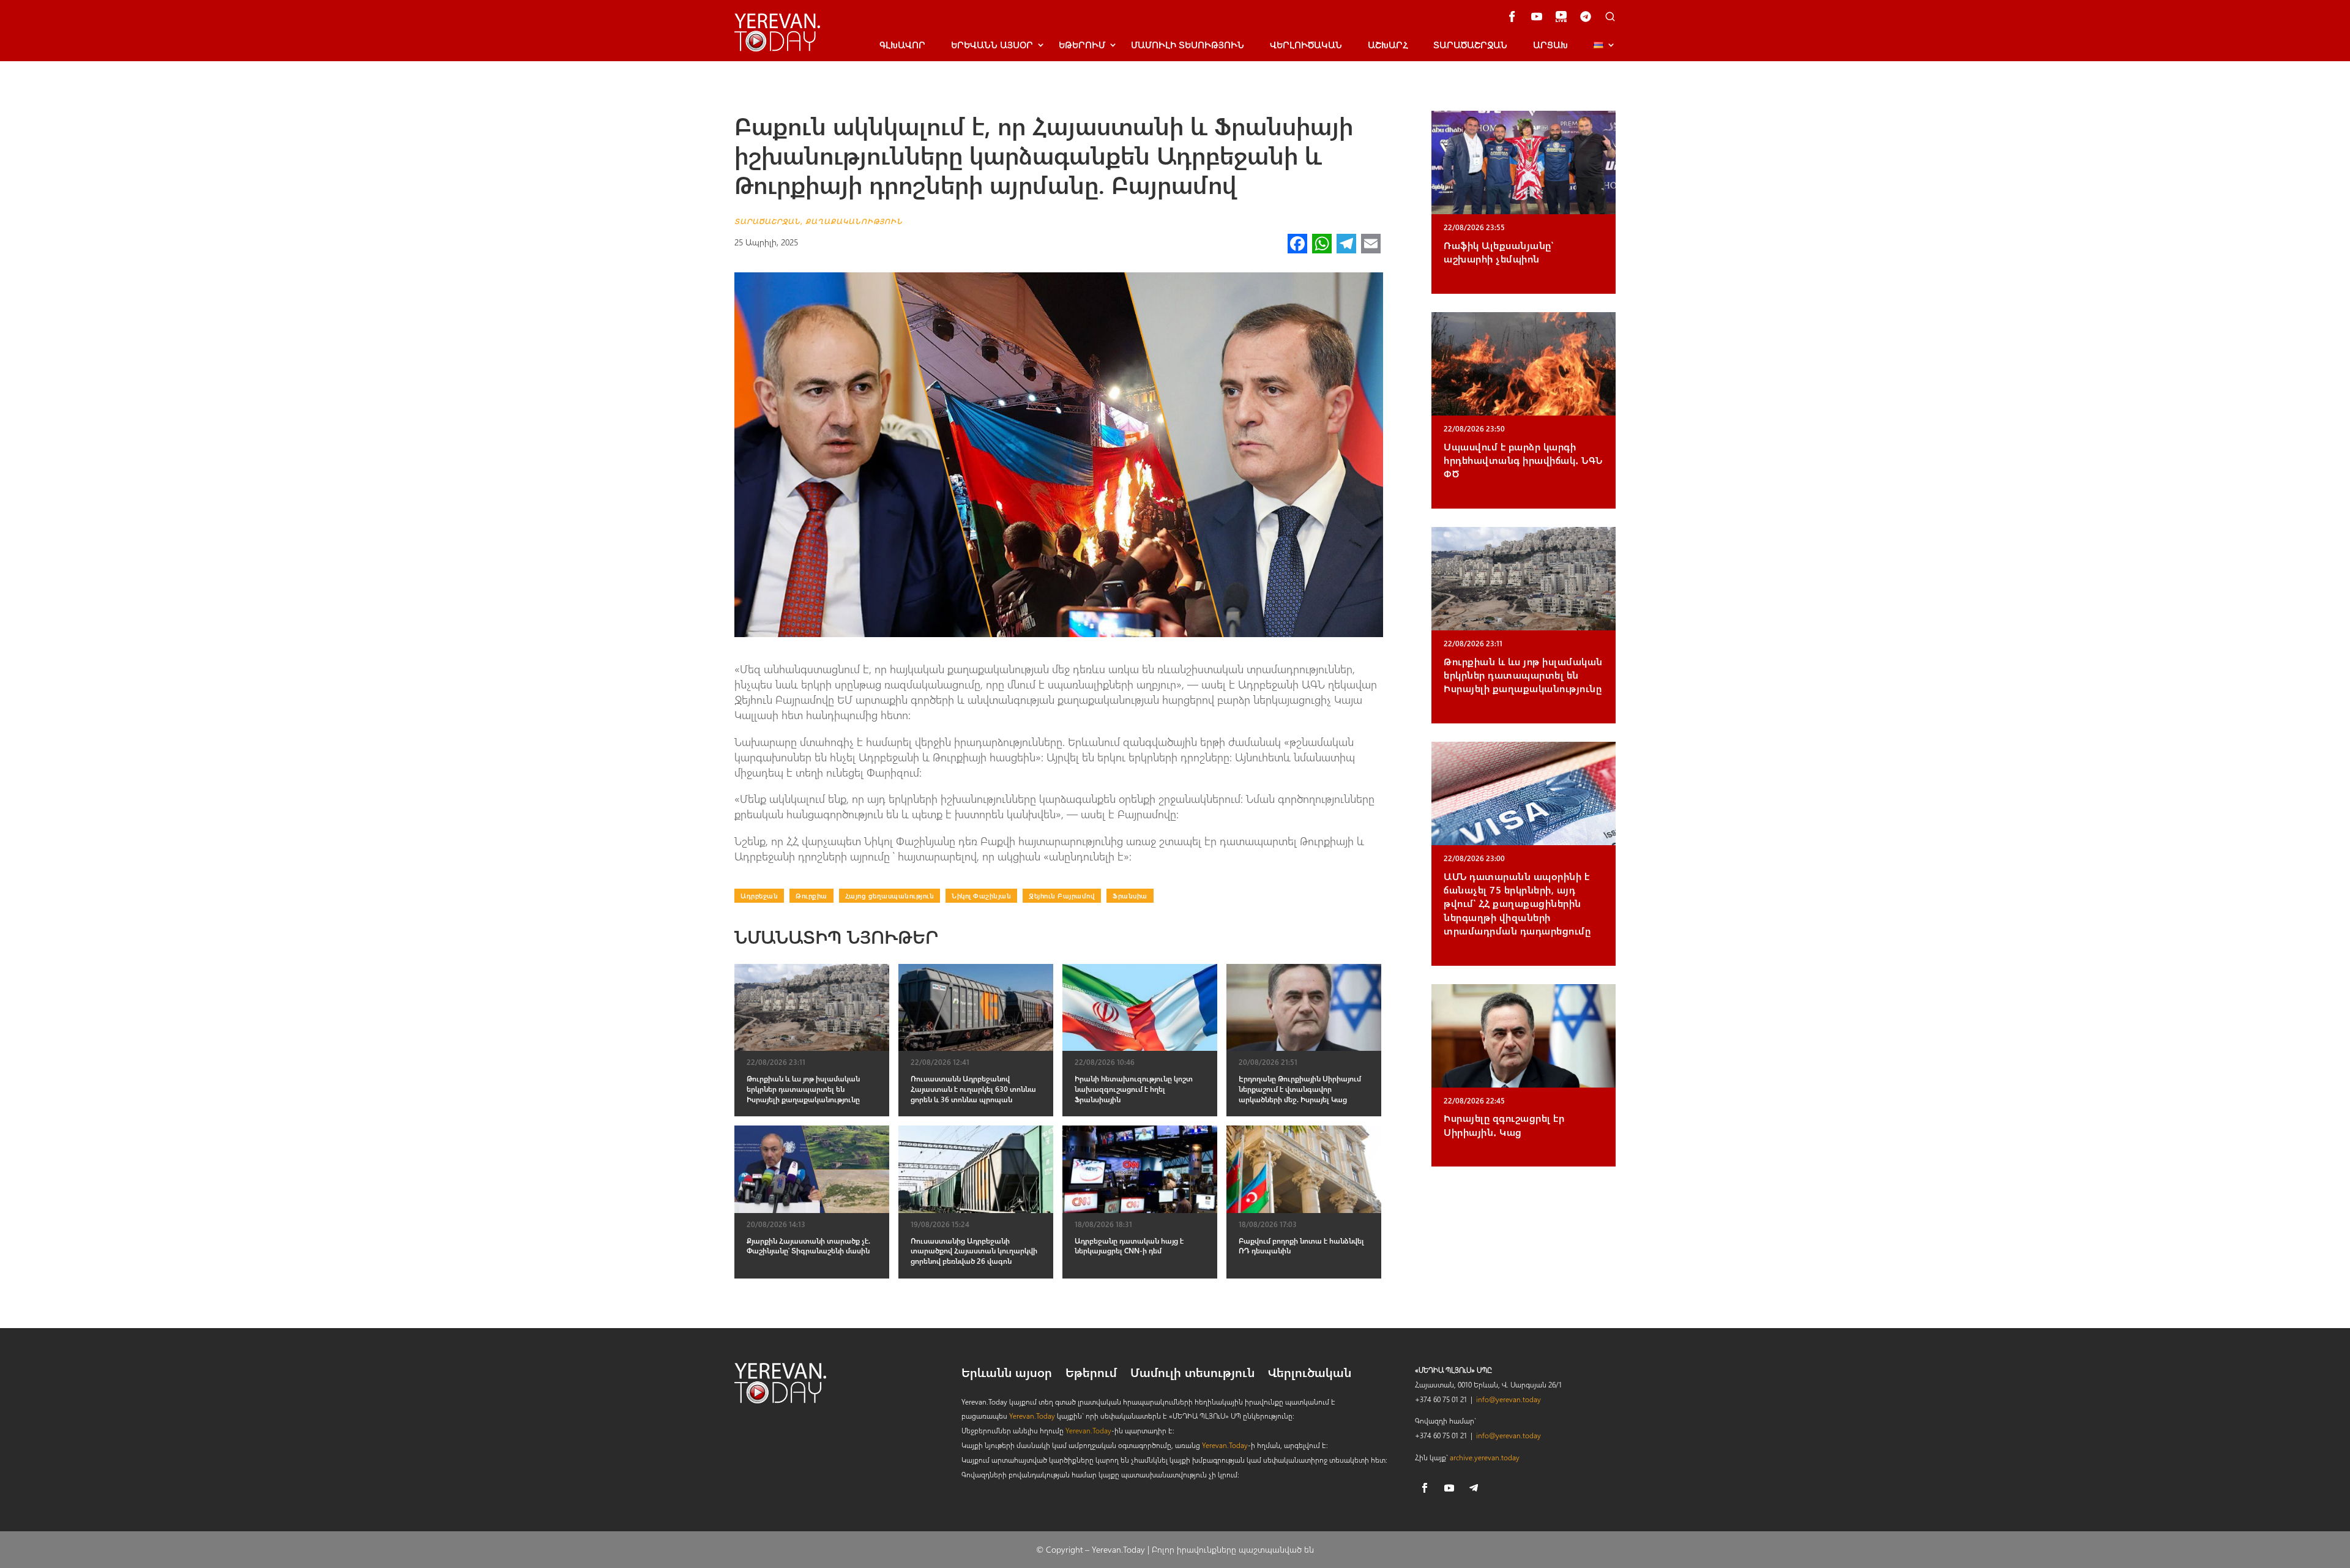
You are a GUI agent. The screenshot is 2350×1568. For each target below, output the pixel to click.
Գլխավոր (902, 45)
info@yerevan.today (1509, 1399)
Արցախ (1550, 45)
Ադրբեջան (759, 896)
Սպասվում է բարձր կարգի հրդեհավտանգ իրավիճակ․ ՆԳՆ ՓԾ (1523, 460)
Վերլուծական (1306, 45)
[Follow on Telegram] (1474, 1488)
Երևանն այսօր (1007, 1374)
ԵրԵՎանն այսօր (992, 45)
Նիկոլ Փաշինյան (981, 896)
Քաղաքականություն (854, 221)
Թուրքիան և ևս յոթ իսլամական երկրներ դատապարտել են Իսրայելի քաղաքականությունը (1523, 675)
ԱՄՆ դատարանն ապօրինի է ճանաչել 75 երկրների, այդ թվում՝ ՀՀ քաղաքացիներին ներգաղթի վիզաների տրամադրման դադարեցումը (1517, 904)
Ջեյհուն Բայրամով (1062, 896)
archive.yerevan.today (1485, 1457)
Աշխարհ (1388, 45)
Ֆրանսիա (1130, 896)
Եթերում (1082, 45)
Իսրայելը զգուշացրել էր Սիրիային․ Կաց (1504, 1125)
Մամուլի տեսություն (1188, 45)
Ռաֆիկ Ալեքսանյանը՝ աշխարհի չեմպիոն (1498, 252)
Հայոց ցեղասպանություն (890, 896)
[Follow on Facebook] (1425, 1488)
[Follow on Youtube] (1449, 1488)
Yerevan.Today (1032, 1416)
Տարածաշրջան (1470, 45)
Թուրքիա (811, 896)
